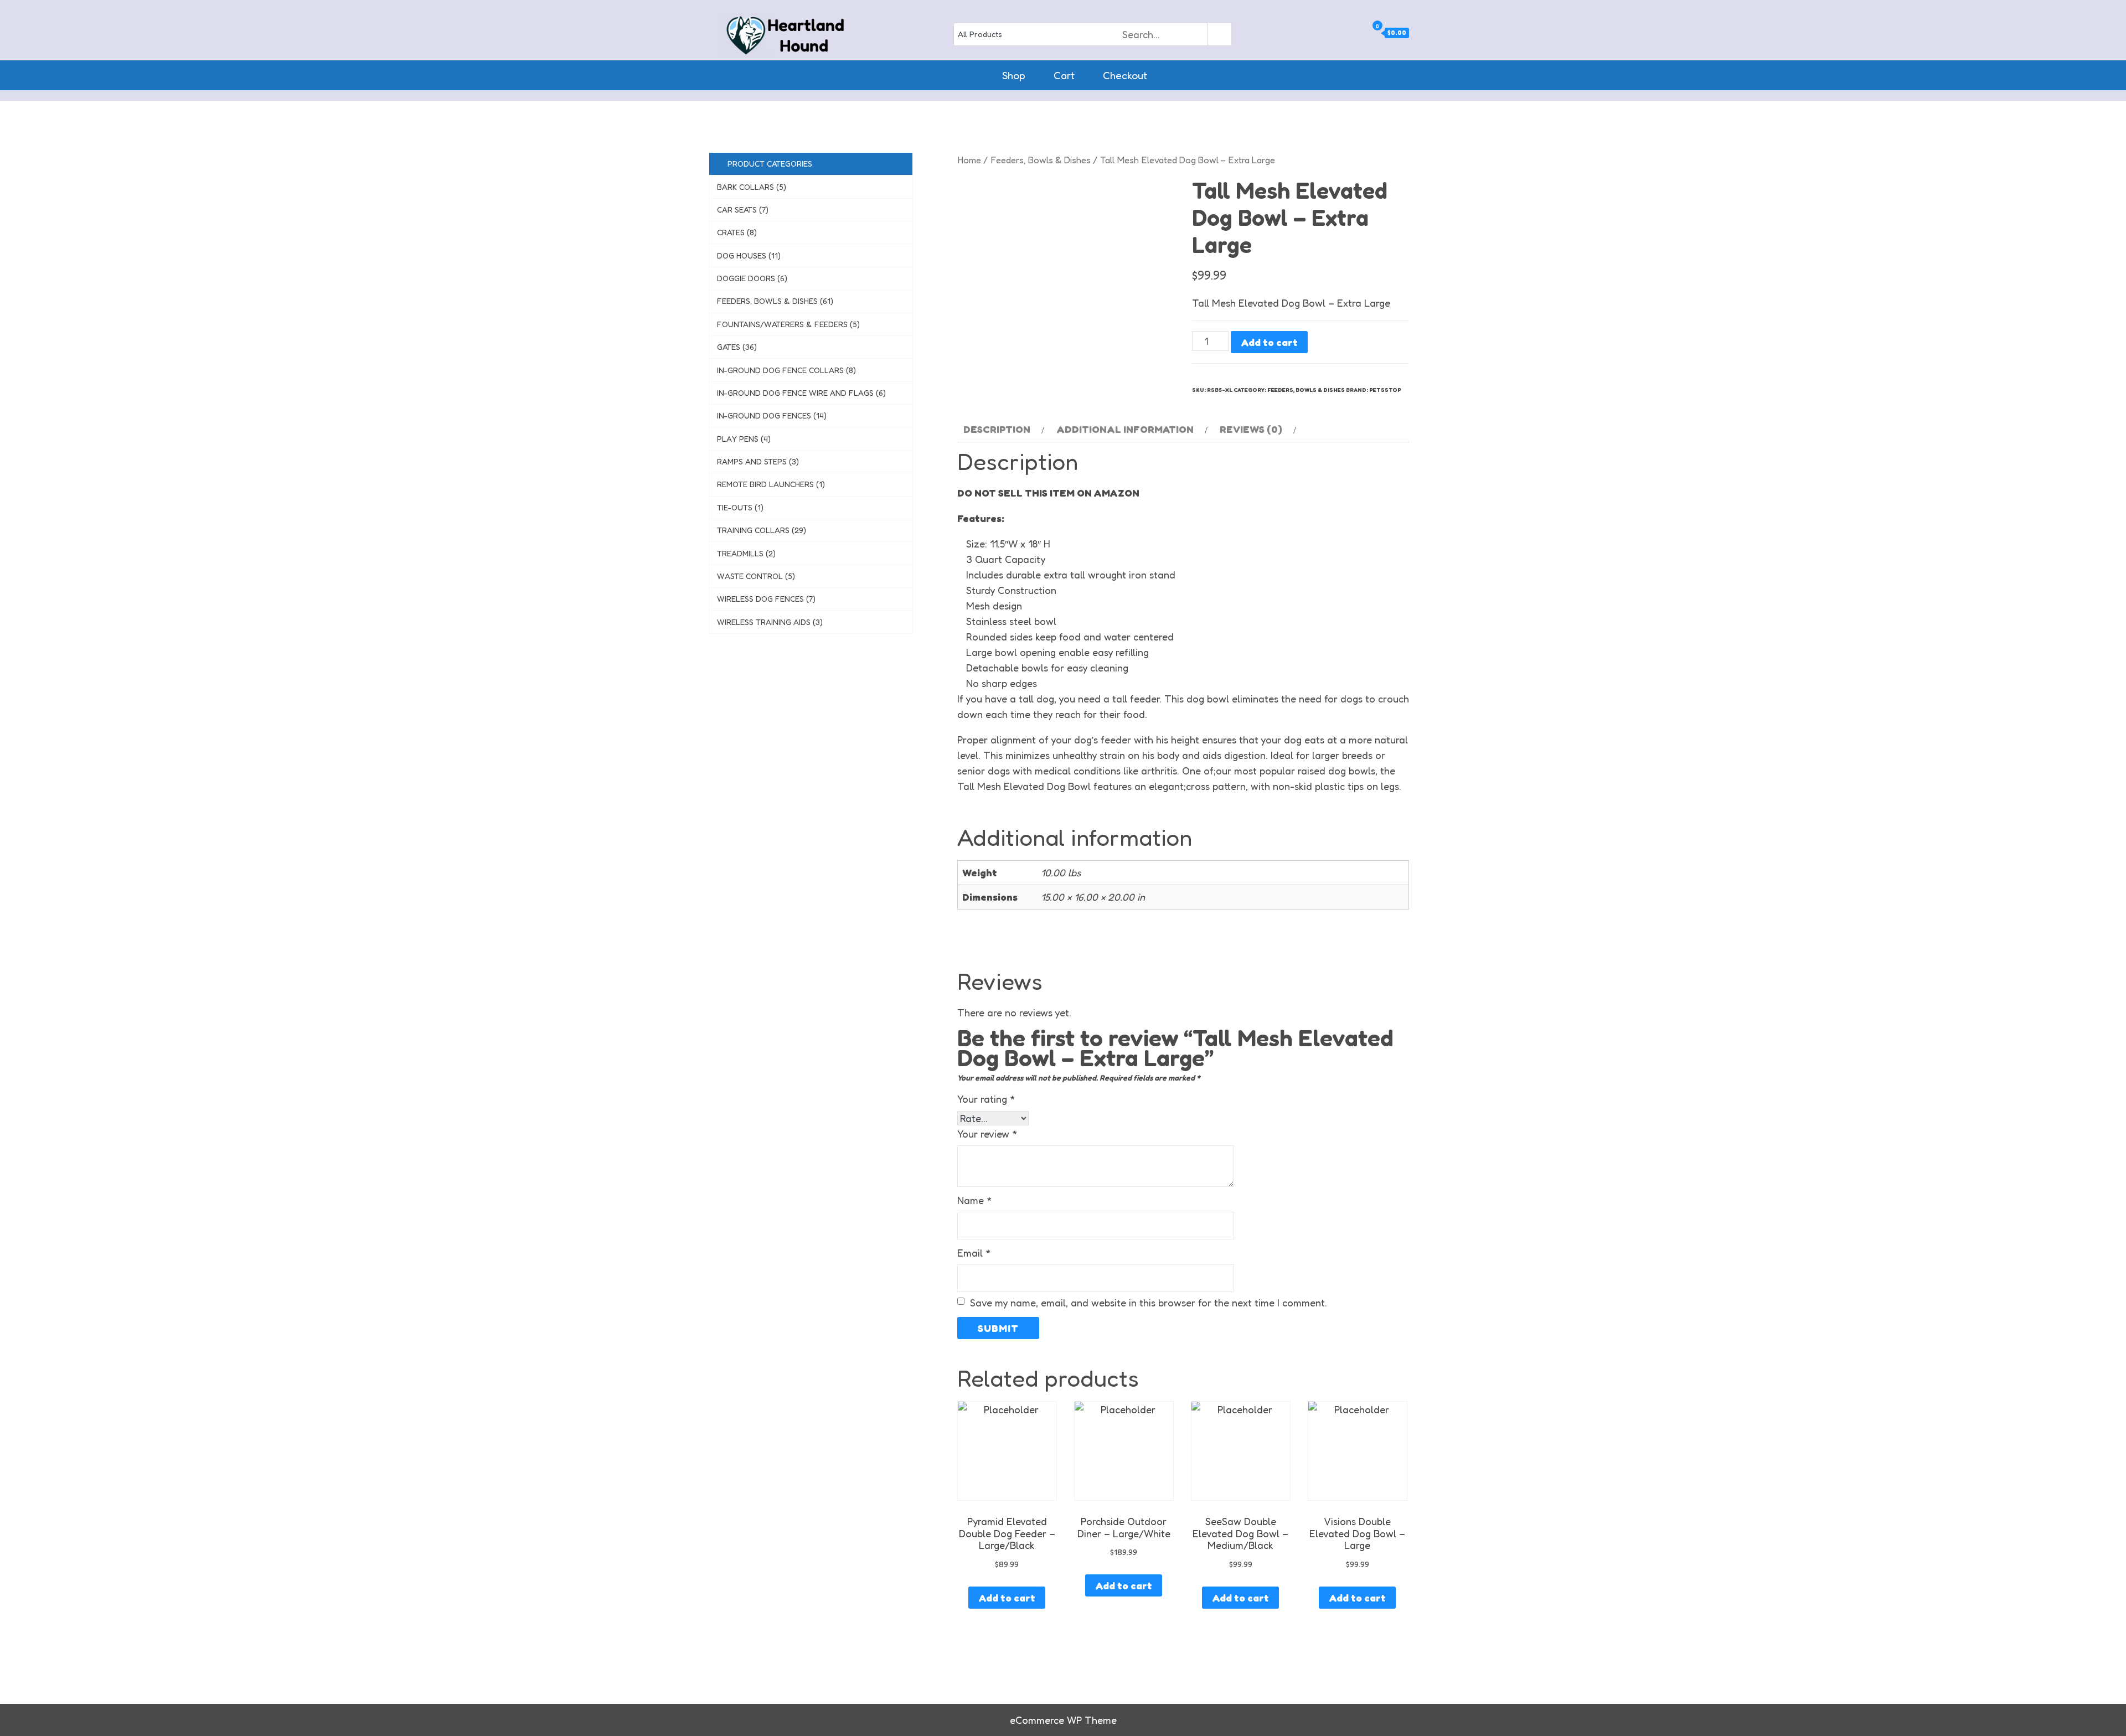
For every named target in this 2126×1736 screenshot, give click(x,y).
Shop (1014, 75)
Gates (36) (737, 347)
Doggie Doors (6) (752, 278)
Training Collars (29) (762, 530)
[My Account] (1362, 33)
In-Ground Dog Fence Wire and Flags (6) (801, 393)
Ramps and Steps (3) (758, 461)
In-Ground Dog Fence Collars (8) (786, 370)
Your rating (986, 1099)
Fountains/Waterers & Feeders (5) (788, 324)
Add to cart (1269, 342)
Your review (987, 1134)
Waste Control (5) (756, 576)
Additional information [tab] (1125, 429)
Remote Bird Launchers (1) (771, 484)
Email (974, 1253)
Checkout (1125, 75)
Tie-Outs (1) (740, 507)
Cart (1064, 75)
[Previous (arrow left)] (19, 868)
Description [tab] (997, 429)
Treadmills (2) (746, 553)
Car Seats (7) (743, 210)
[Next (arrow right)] (2107, 868)
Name (975, 1200)
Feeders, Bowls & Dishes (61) (775, 301)
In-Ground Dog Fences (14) (772, 415)
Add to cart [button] (1007, 1598)
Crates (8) (737, 232)
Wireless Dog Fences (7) (766, 599)
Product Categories (768, 164)
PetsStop (1385, 390)
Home (969, 160)
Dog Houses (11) (749, 255)
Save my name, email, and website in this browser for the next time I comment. (1149, 1303)
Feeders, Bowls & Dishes (1041, 160)
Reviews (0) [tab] (1251, 429)
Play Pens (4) (744, 439)
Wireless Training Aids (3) (770, 622)
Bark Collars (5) (752, 187)
